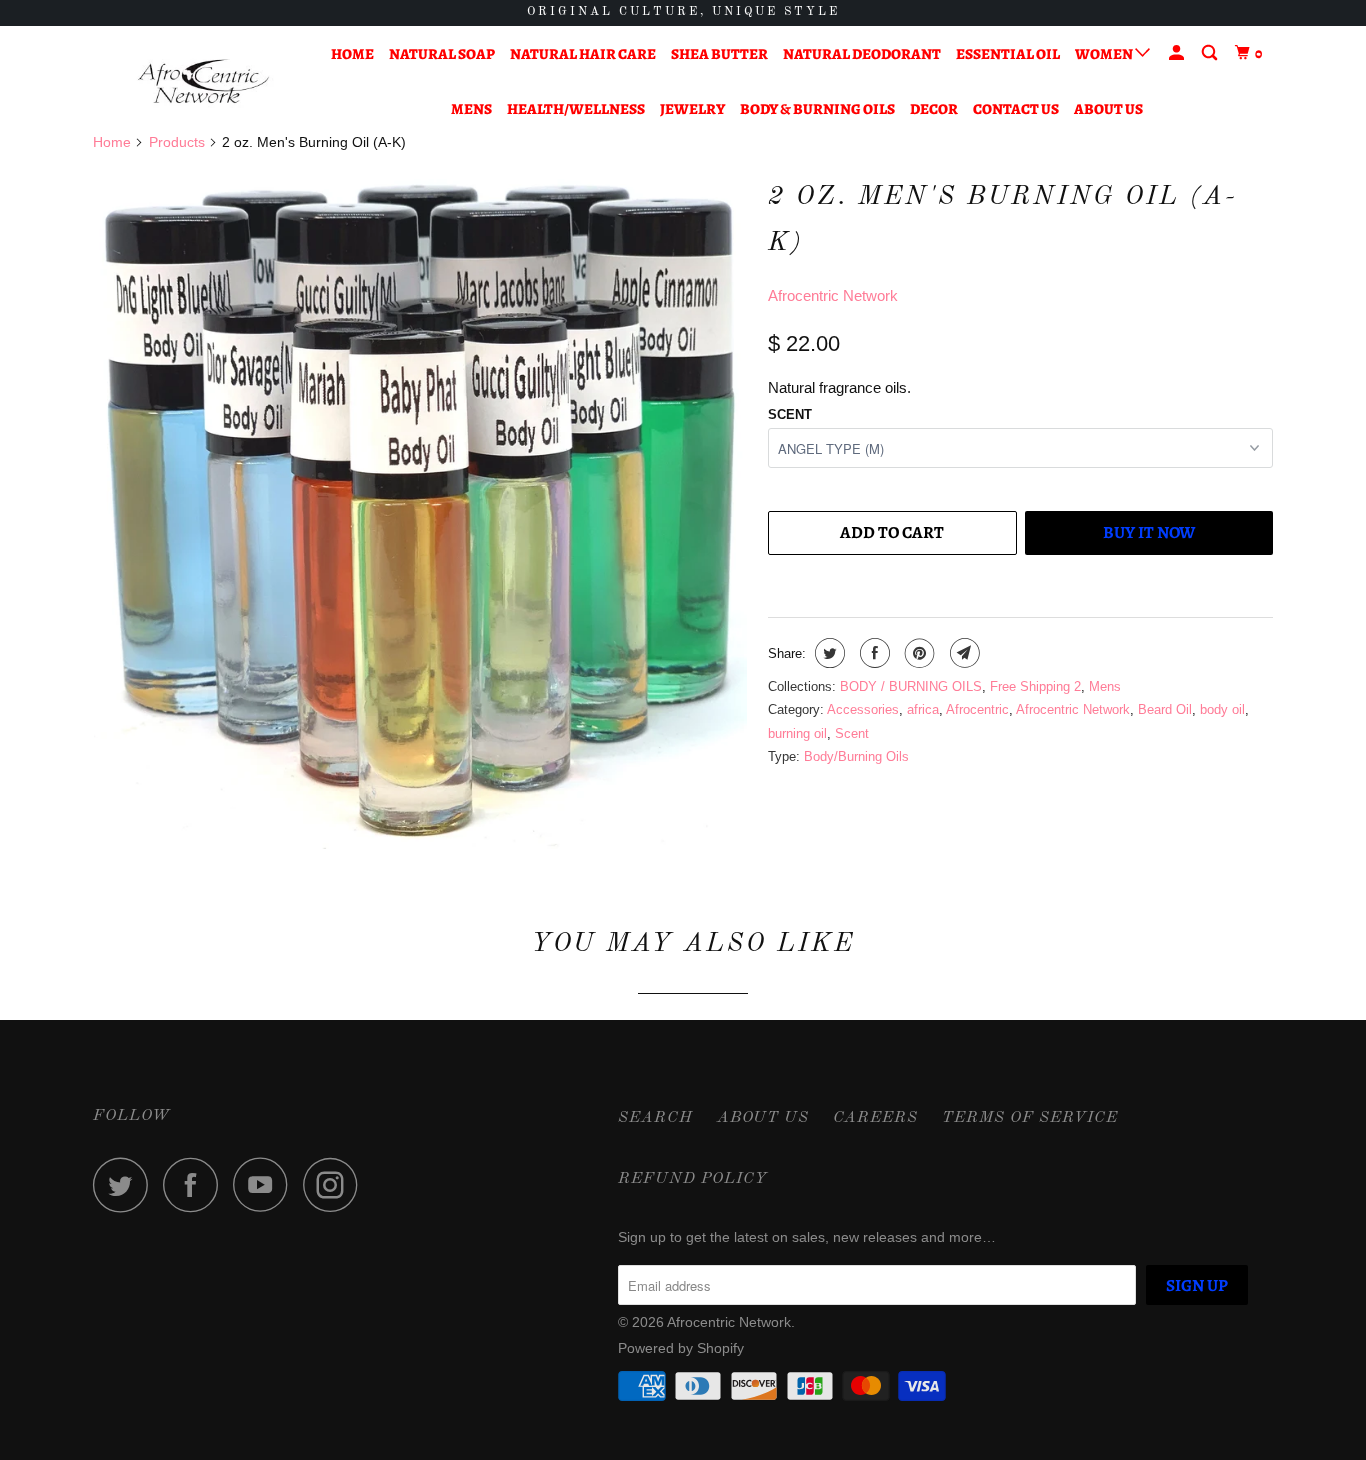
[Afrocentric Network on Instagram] (336, 1184)
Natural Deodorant (862, 54)
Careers (875, 1118)
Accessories (863, 709)
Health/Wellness (576, 109)
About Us (1108, 109)
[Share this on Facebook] (872, 653)
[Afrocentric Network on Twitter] (126, 1184)
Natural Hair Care (583, 54)
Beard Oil (1165, 709)
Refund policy (693, 1179)
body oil (1222, 709)
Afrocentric (977, 709)
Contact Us (1016, 109)
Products (177, 142)
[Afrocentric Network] (195, 81)
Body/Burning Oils (856, 756)
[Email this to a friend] (962, 653)
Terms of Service (1030, 1118)
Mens (471, 109)
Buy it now (1149, 532)
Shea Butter (719, 54)
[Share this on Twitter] (827, 653)
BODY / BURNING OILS (911, 686)
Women (1105, 54)
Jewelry (692, 109)
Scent (790, 414)
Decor (934, 109)
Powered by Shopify (681, 1348)
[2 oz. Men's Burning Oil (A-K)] (420, 510)
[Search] (1211, 53)
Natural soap (442, 54)
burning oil (797, 733)
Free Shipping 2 (1035, 686)
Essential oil (1008, 54)
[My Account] (1178, 53)
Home (352, 54)
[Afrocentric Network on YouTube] (266, 1184)
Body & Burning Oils (817, 109)
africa (923, 709)
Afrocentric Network (833, 295)
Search (655, 1118)
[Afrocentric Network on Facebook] (196, 1184)
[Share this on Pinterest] (917, 653)
